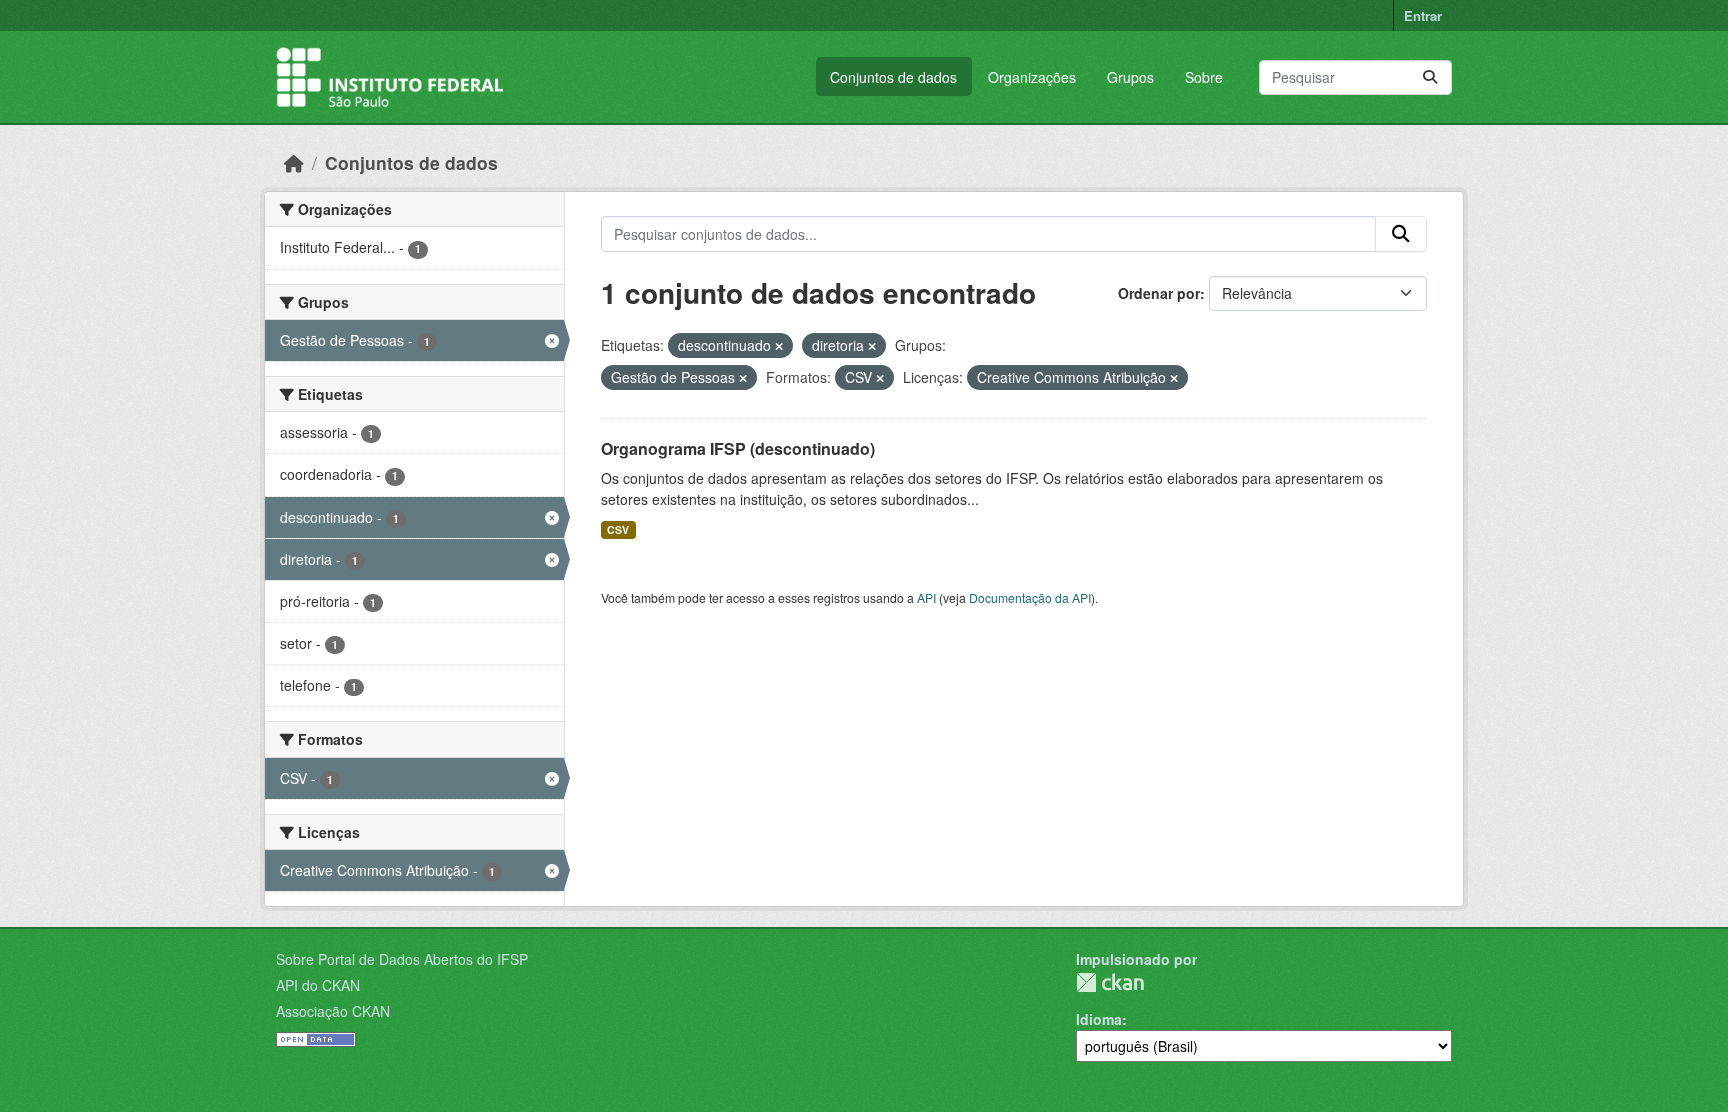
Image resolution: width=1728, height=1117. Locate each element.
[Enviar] (1430, 77)
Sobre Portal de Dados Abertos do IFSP (402, 959)
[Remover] (779, 346)
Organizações (1032, 77)
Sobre (1204, 77)
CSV (618, 529)
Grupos (1130, 77)
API (926, 597)
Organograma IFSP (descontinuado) (738, 448)
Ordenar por (1159, 293)
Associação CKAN (333, 1011)
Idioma (1099, 1019)
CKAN (1110, 982)
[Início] (294, 162)
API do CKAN (318, 985)
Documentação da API (1030, 597)
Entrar (1423, 15)
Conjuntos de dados (893, 77)
